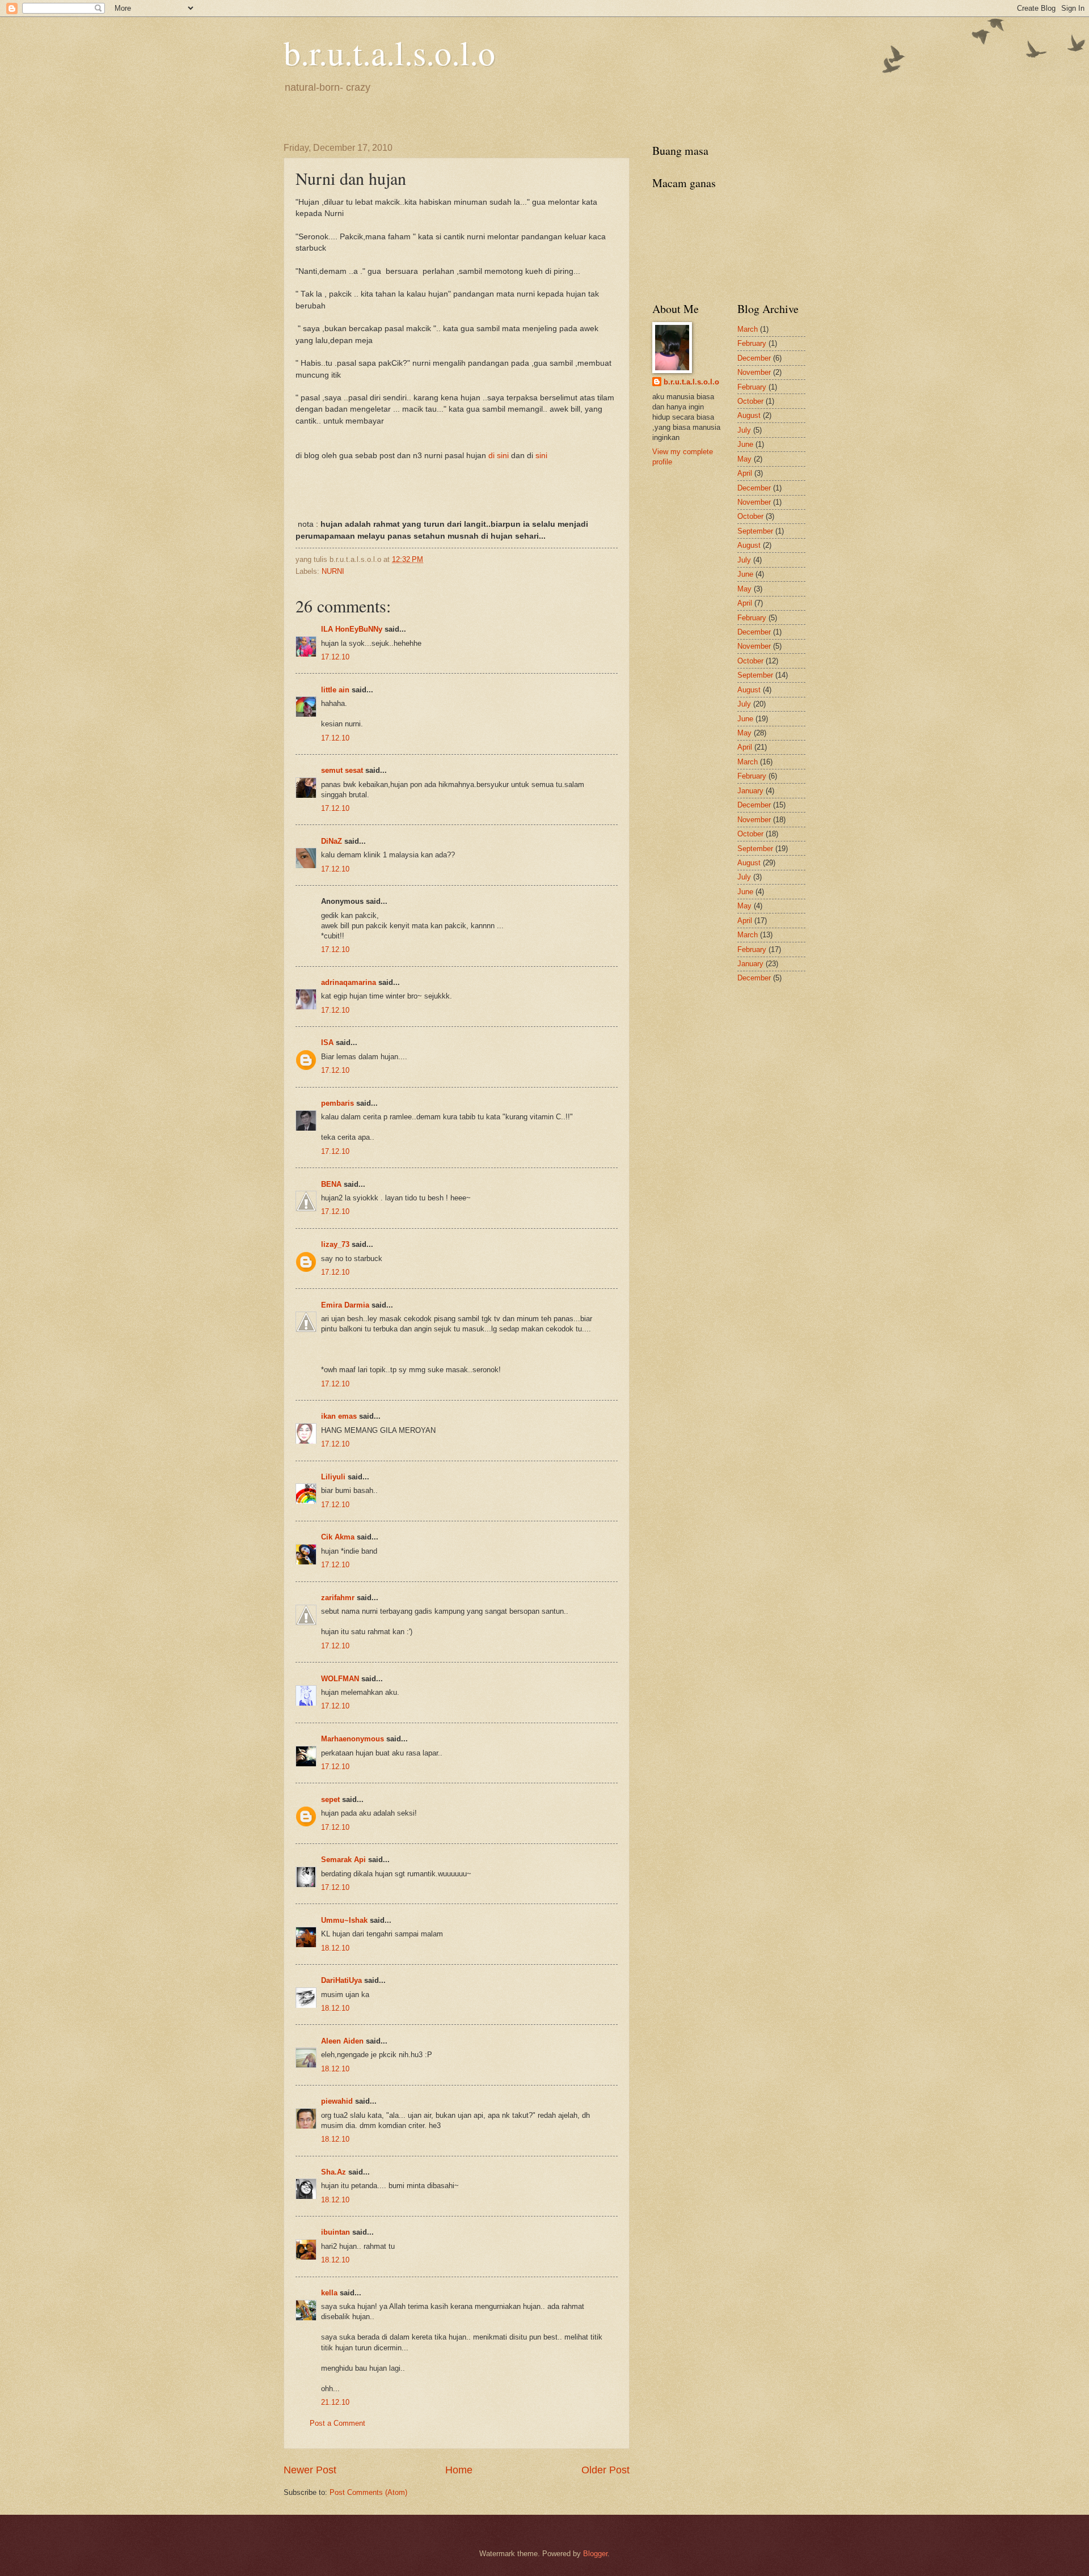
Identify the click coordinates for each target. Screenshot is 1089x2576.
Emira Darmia (345, 1305)
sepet (330, 1799)
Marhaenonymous (353, 1739)
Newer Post (310, 2470)
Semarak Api (343, 1860)
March (748, 329)
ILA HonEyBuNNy (352, 629)
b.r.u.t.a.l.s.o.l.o (389, 52)
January (750, 791)
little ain (335, 690)
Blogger (595, 2554)
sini (540, 456)
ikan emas (339, 1416)
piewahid (337, 2101)
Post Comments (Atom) (368, 2492)
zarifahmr (338, 1598)
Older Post (605, 2470)
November (754, 372)
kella (329, 2293)
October (750, 401)
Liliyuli (333, 1477)
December (754, 358)
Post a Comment (337, 2423)
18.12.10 (335, 1948)
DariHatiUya (341, 1980)
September (755, 531)
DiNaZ (332, 841)
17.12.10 (335, 657)
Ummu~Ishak (344, 1920)
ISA (327, 1042)
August (749, 415)
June (745, 444)
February (752, 343)
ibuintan (335, 2232)
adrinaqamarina (349, 982)
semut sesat (342, 770)
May (744, 459)
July (744, 430)
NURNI (333, 571)
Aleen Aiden (342, 2041)
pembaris (337, 1103)
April (745, 473)
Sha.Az (334, 2172)
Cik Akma (338, 1537)
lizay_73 (335, 1244)
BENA (331, 1184)
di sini (500, 456)
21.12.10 (335, 2402)
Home (459, 2470)
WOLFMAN (340, 1679)
